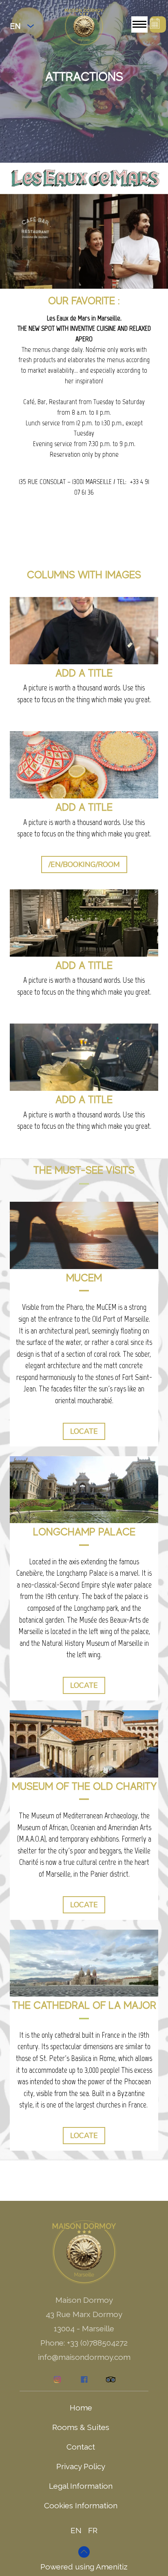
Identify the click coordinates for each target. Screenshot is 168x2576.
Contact (81, 2447)
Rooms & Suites (81, 2427)
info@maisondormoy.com (84, 2357)
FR (93, 2530)
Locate (84, 1431)
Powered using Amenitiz (84, 2567)
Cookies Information (81, 2505)
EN (76, 2530)
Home (81, 2408)
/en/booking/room (84, 865)
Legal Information (81, 2486)
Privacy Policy (81, 2466)
